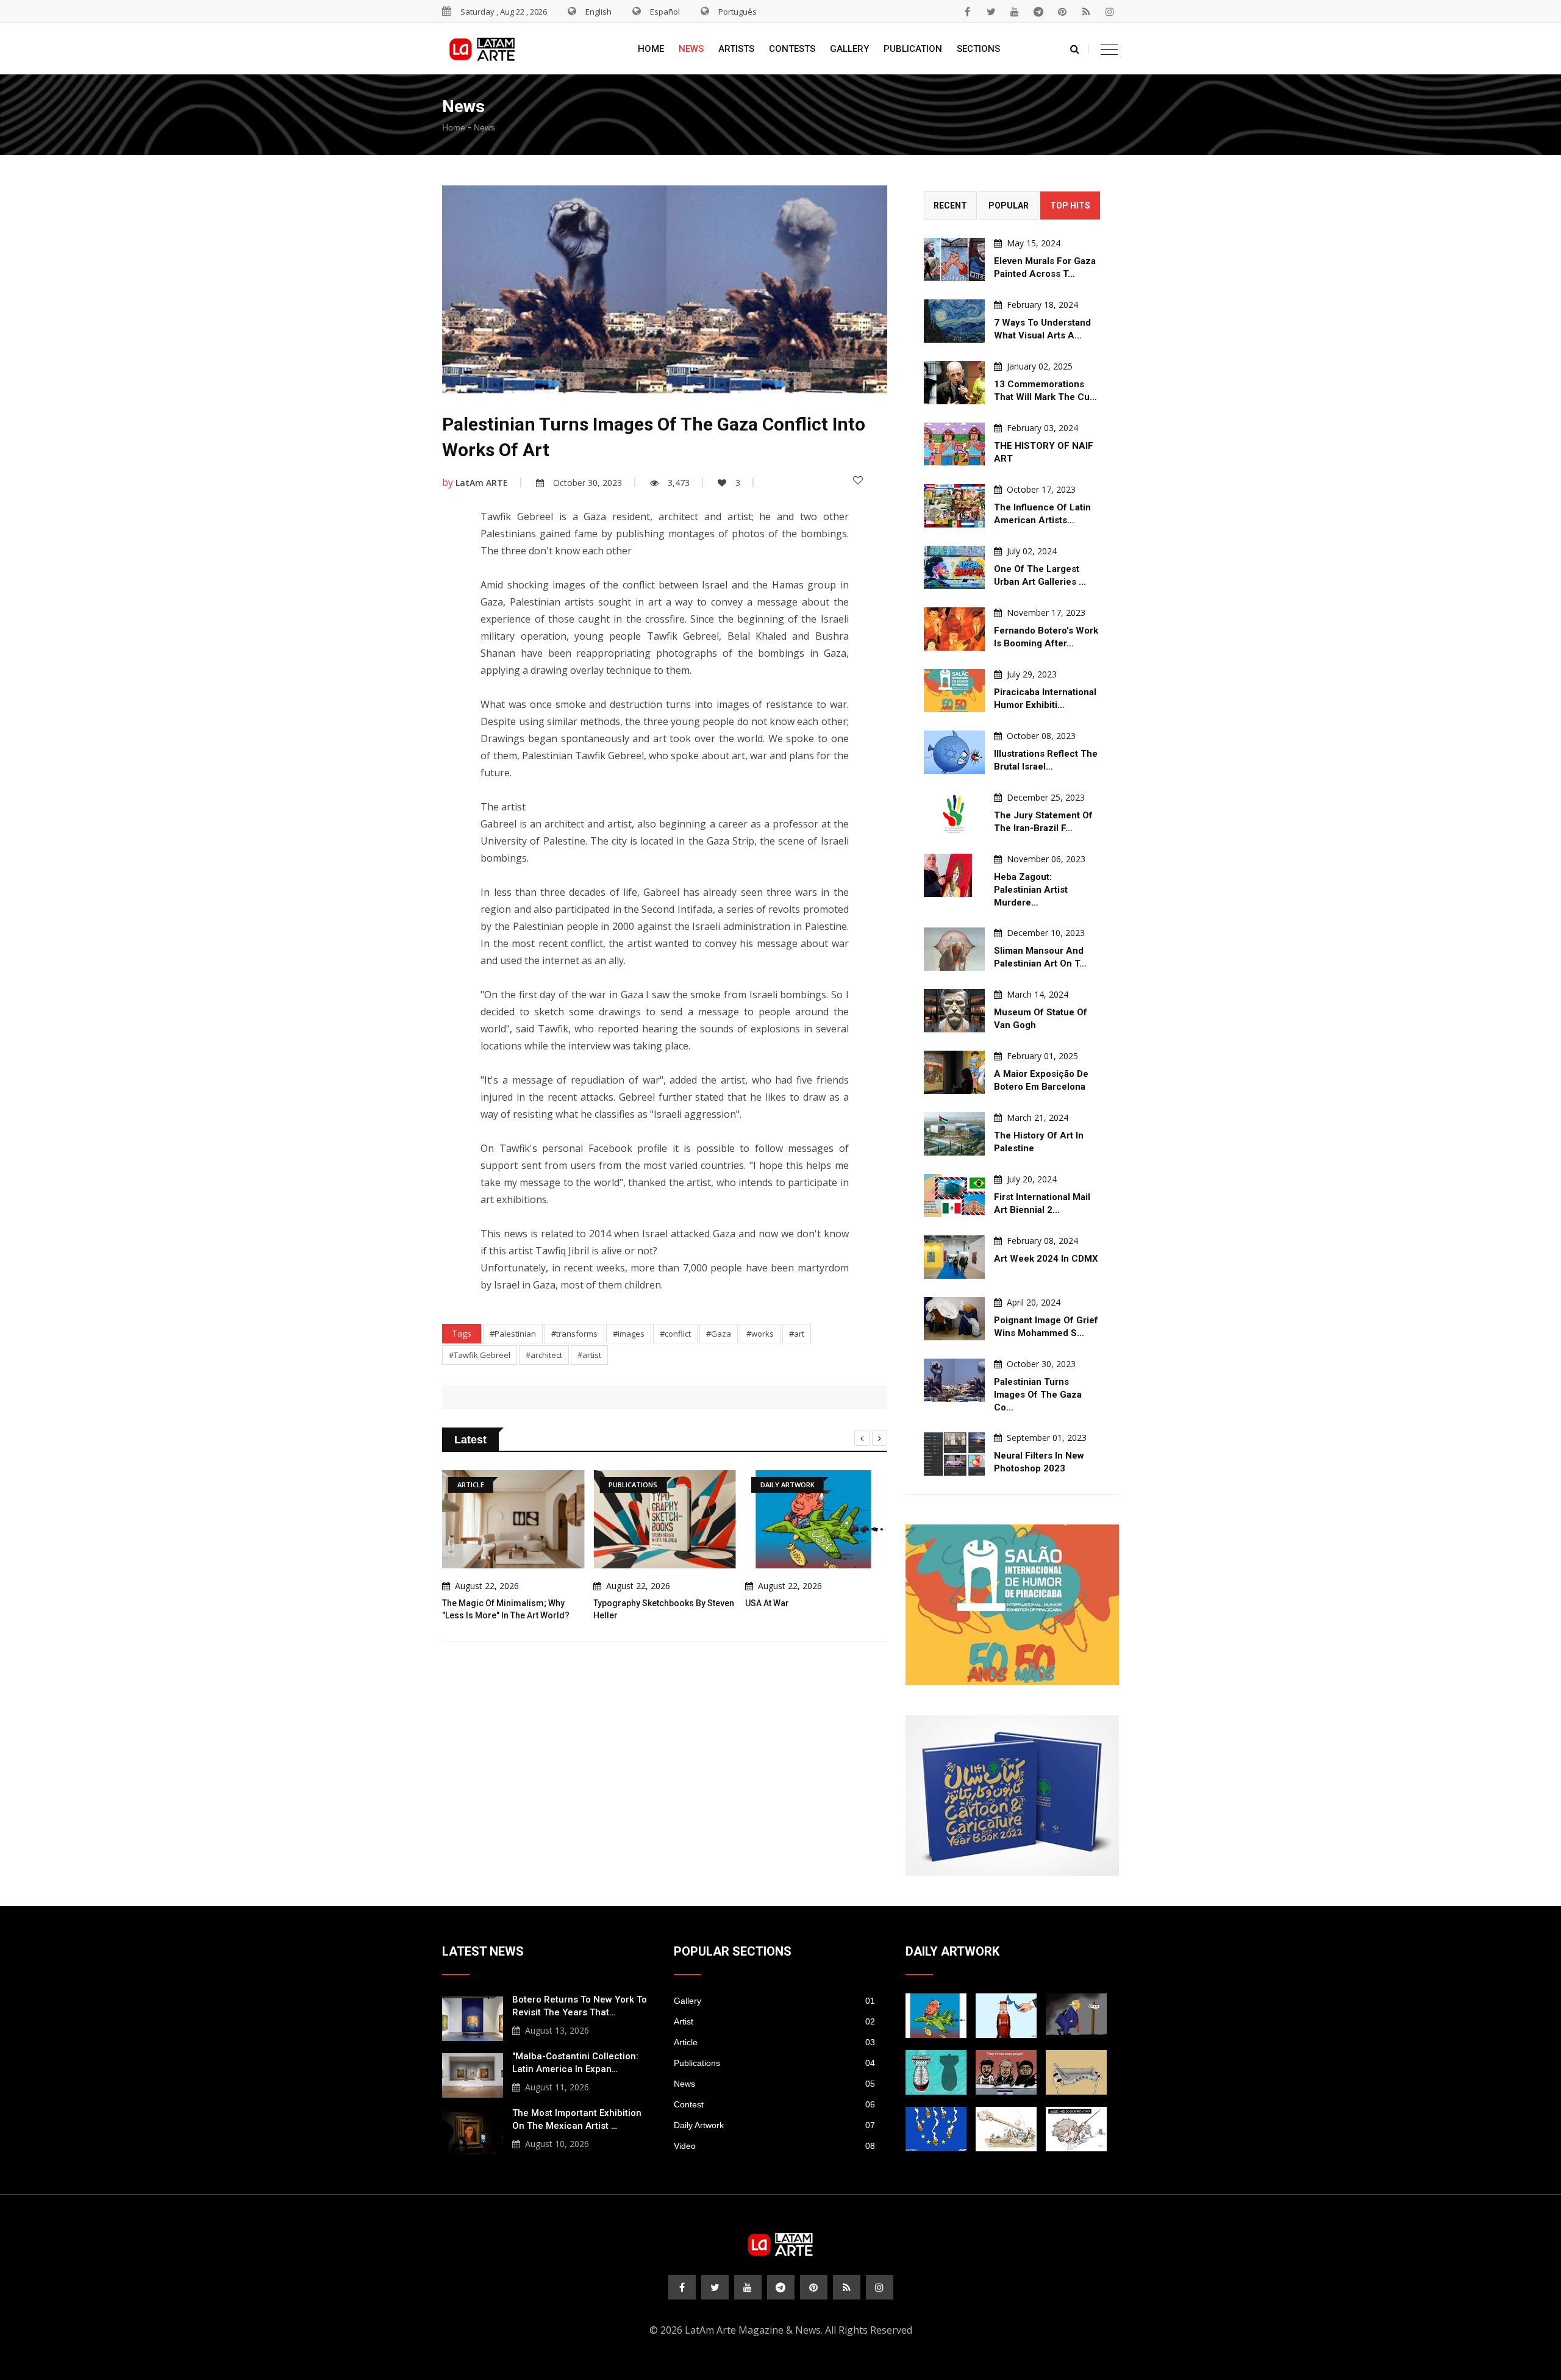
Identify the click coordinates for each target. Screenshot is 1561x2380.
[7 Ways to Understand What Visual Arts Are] (954, 321)
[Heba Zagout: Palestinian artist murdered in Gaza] (954, 875)
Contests (792, 49)
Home (651, 49)
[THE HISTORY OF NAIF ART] (954, 444)
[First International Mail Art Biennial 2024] (954, 1195)
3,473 (679, 483)
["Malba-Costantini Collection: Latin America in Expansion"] (473, 2074)
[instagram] (1110, 12)
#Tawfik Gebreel (480, 1355)
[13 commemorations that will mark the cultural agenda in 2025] (954, 383)
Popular (1009, 205)
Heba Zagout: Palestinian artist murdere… (1031, 890)
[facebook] (967, 12)
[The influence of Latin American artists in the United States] (954, 506)
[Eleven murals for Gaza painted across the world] (954, 259)
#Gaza (719, 1334)
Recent (950, 205)
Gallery (849, 49)
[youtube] (1015, 12)
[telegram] (1038, 12)
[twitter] (991, 12)
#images (629, 1334)
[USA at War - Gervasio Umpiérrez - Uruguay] (936, 2016)
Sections (978, 49)
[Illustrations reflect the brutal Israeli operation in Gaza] (954, 752)
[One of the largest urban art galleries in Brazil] (954, 567)
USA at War (767, 1603)
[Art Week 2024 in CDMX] (954, 1257)
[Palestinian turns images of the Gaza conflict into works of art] (954, 1380)
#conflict (675, 1334)
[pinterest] (1062, 12)
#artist (589, 1355)
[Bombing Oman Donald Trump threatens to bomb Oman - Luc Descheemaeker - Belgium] (1076, 2016)
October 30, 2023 (588, 483)
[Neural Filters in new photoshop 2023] (954, 1454)
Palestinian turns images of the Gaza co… (1038, 1395)
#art (797, 1334)
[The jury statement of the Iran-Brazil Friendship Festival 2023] (954, 814)
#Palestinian (513, 1334)
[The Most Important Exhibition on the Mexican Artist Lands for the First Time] (473, 2131)
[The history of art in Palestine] (954, 1134)
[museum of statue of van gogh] (954, 1011)
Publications (774, 2063)
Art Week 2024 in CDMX (1046, 1259)
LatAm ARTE (482, 483)
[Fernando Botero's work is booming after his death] (954, 629)
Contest (774, 2104)
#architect (544, 1355)
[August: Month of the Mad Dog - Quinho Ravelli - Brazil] (1076, 2129)
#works (760, 1334)
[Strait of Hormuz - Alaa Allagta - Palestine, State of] (1006, 2016)
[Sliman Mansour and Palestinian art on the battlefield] (954, 949)
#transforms (574, 1334)
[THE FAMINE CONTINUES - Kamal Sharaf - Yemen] (1076, 2072)
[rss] (1086, 12)
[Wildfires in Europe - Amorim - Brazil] (936, 2129)
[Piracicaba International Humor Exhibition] (954, 691)
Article (774, 2042)
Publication (913, 49)
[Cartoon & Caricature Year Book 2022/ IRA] (1012, 1796)
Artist (774, 2021)
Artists (736, 49)
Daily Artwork (774, 2125)
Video (774, 2146)
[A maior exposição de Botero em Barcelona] (954, 1072)
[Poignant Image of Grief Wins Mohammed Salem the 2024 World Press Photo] (954, 1319)
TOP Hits (1070, 205)
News (691, 49)
